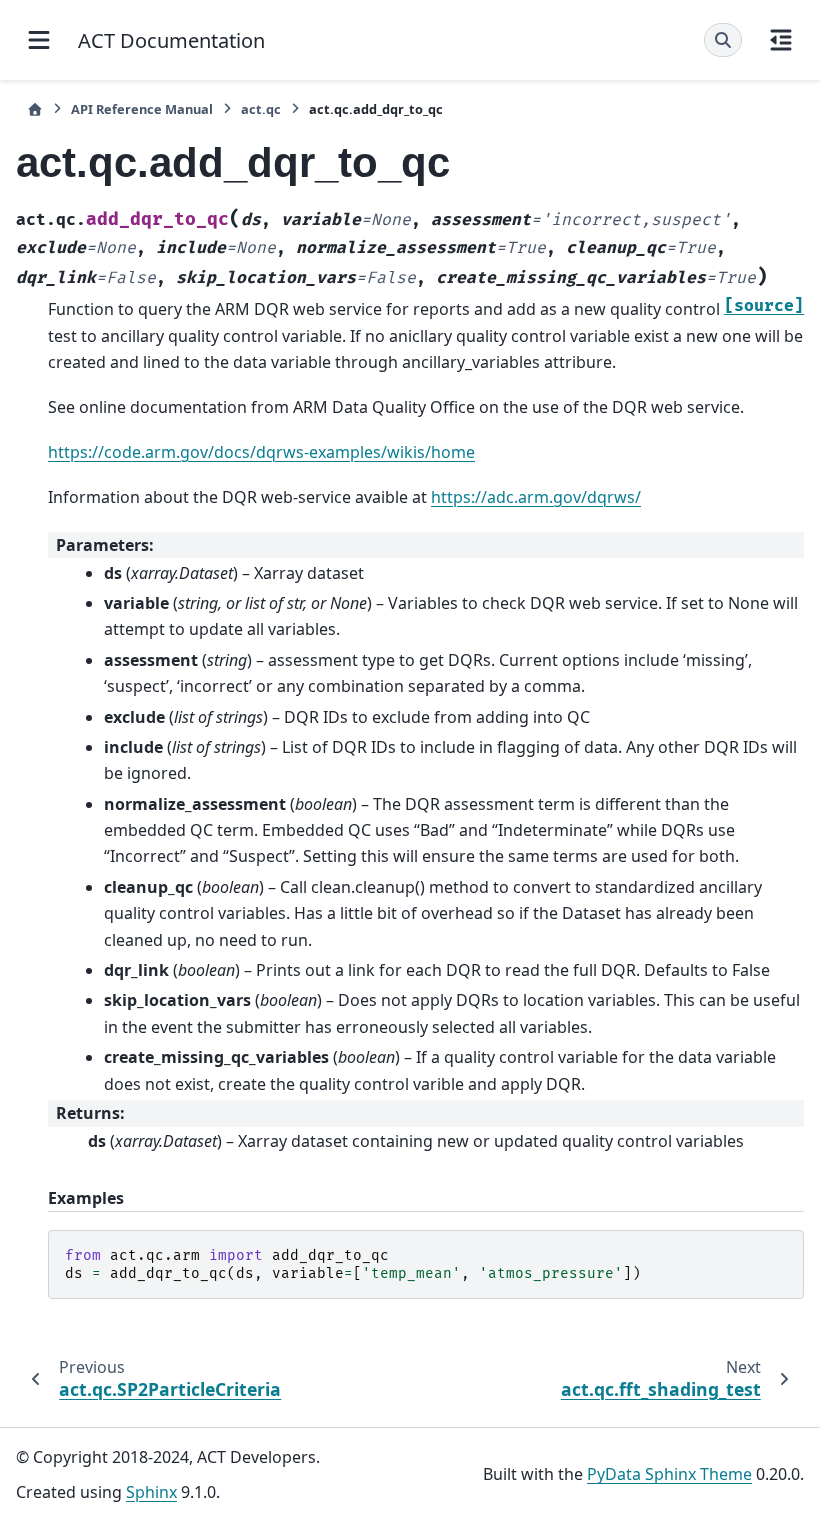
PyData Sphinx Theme (669, 1474)
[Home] (35, 109)
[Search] (723, 40)
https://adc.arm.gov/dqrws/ (536, 497)
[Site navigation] (39, 40)
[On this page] (781, 40)
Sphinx (151, 1492)
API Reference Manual (142, 109)
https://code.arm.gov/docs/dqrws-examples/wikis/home (261, 452)
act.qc (261, 109)
